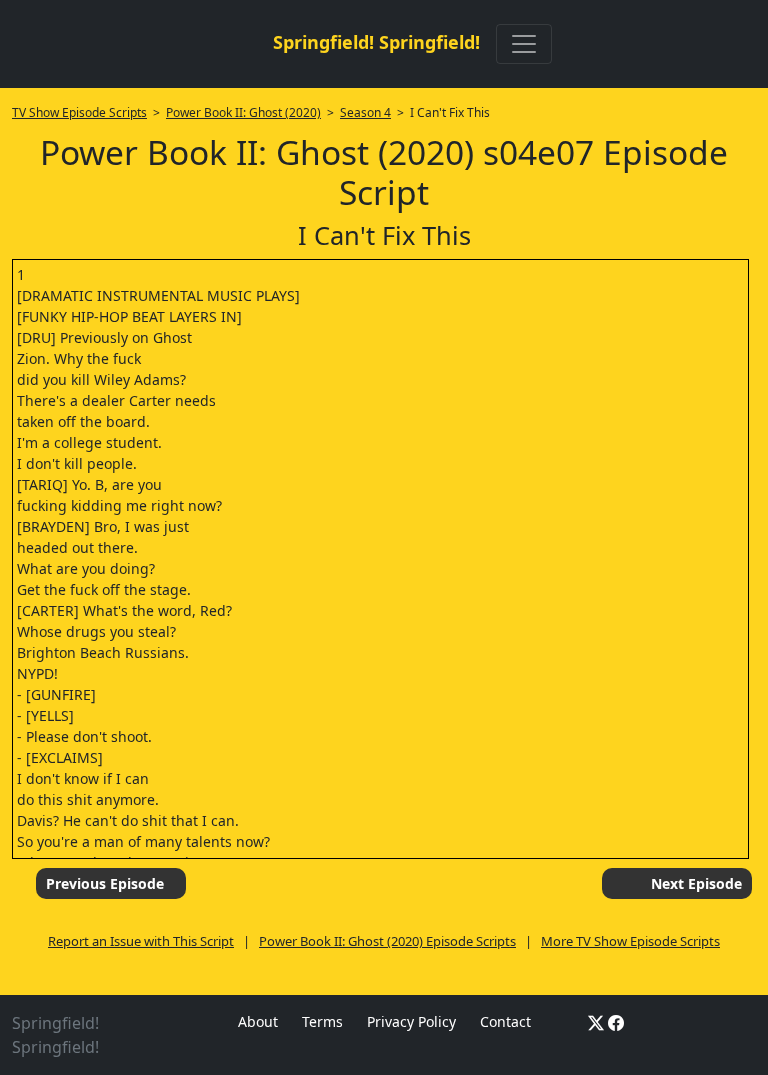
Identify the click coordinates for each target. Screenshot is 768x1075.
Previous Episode (105, 883)
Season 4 (365, 112)
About (258, 1021)
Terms (322, 1021)
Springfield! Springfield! (376, 42)
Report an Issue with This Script (141, 941)
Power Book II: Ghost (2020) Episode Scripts (387, 941)
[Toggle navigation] (524, 44)
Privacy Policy (411, 1021)
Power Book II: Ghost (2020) (243, 112)
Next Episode (696, 883)
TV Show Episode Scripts (79, 112)
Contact (505, 1021)
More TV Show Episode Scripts (630, 941)
